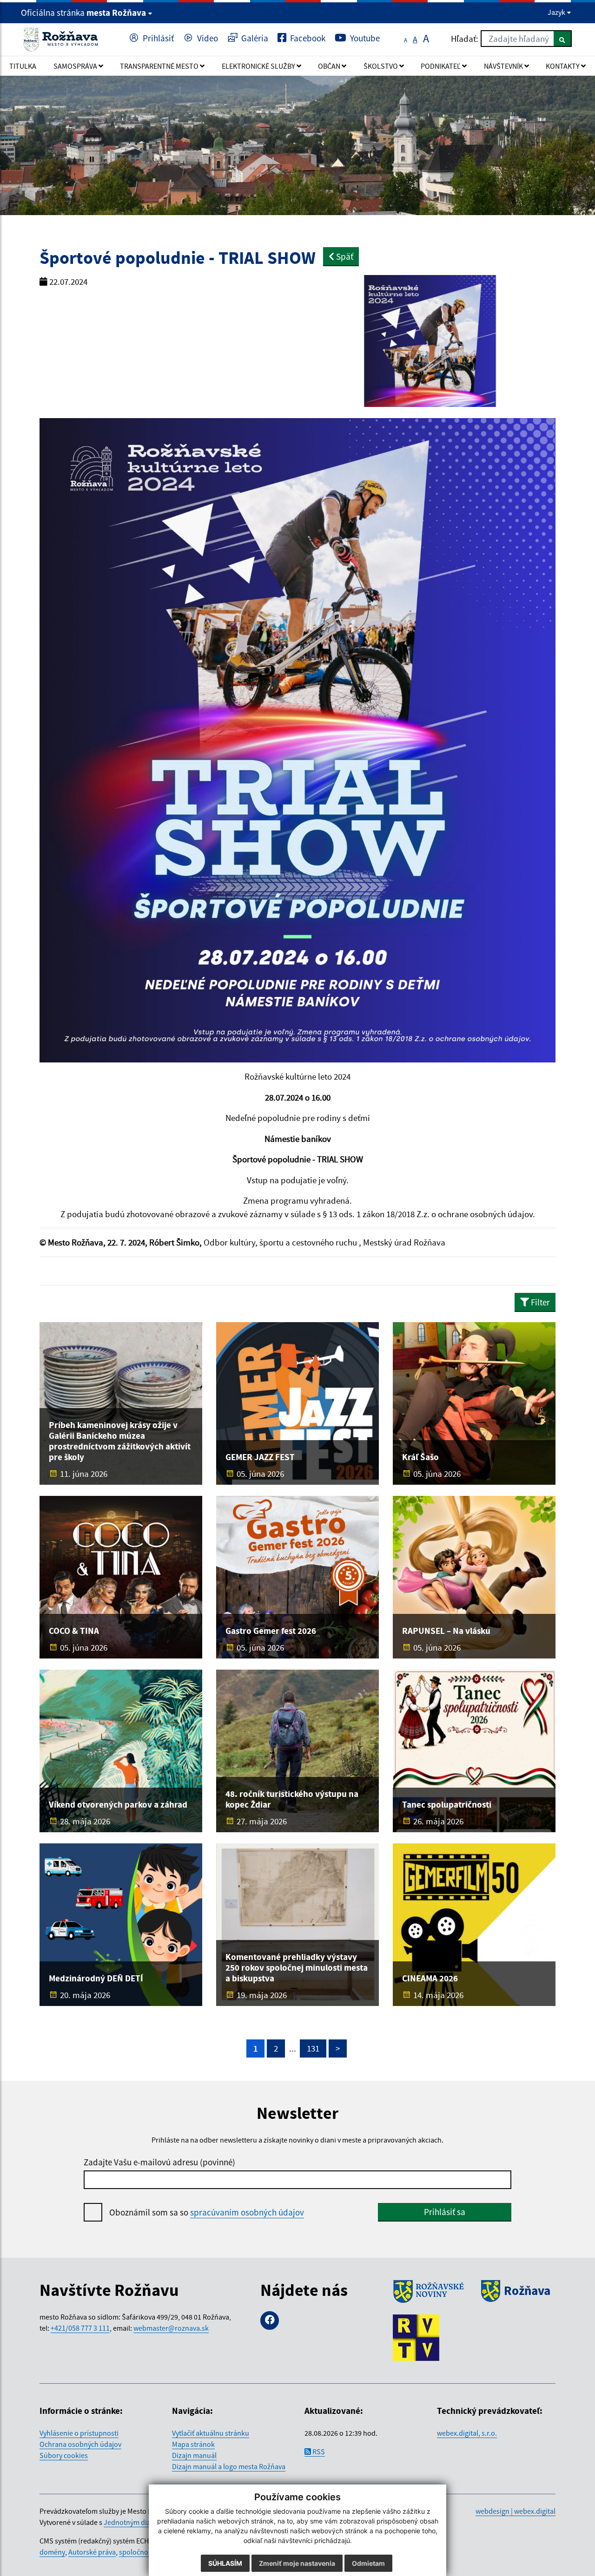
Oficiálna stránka (83, 13)
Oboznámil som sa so (207, 2212)
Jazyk (557, 12)
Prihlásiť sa (445, 2212)
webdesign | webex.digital (516, 2511)
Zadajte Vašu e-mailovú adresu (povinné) (159, 2162)
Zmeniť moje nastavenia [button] (297, 2563)
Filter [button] (539, 1302)
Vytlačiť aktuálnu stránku (211, 2433)
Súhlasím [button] (225, 2563)
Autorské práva (92, 2552)
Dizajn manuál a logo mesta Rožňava (229, 2466)
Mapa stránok (193, 2444)
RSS (318, 2451)
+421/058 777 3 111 (80, 2328)
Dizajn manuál (194, 2455)
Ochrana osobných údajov (80, 2444)
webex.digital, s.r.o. (467, 2433)
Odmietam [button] (368, 2563)
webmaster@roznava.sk (171, 2328)
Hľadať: (465, 39)
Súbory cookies (64, 2455)
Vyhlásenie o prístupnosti (79, 2433)
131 (313, 2048)
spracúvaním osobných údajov (247, 2212)
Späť (344, 256)
